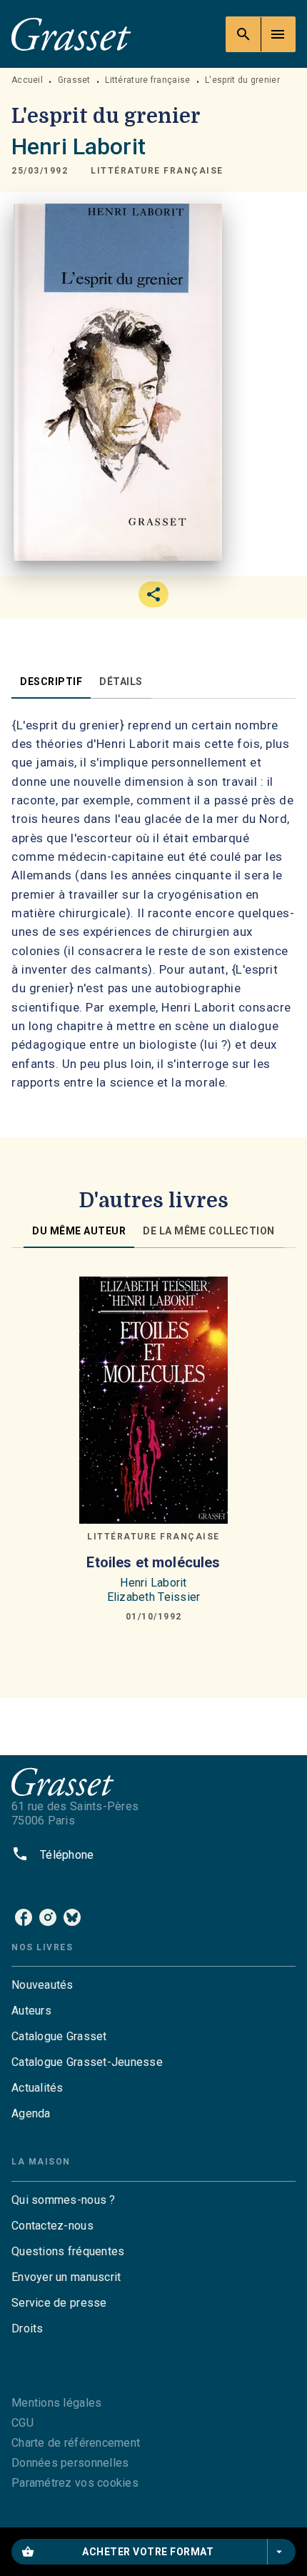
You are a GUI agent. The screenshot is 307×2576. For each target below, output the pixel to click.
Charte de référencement (76, 2443)
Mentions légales (56, 2403)
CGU (22, 2423)
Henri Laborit (79, 146)
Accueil (27, 80)
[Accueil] (71, 34)
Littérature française (147, 80)
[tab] (51, 682)
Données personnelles (70, 2463)
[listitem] (24, 1917)
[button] (157, 171)
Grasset (74, 80)
